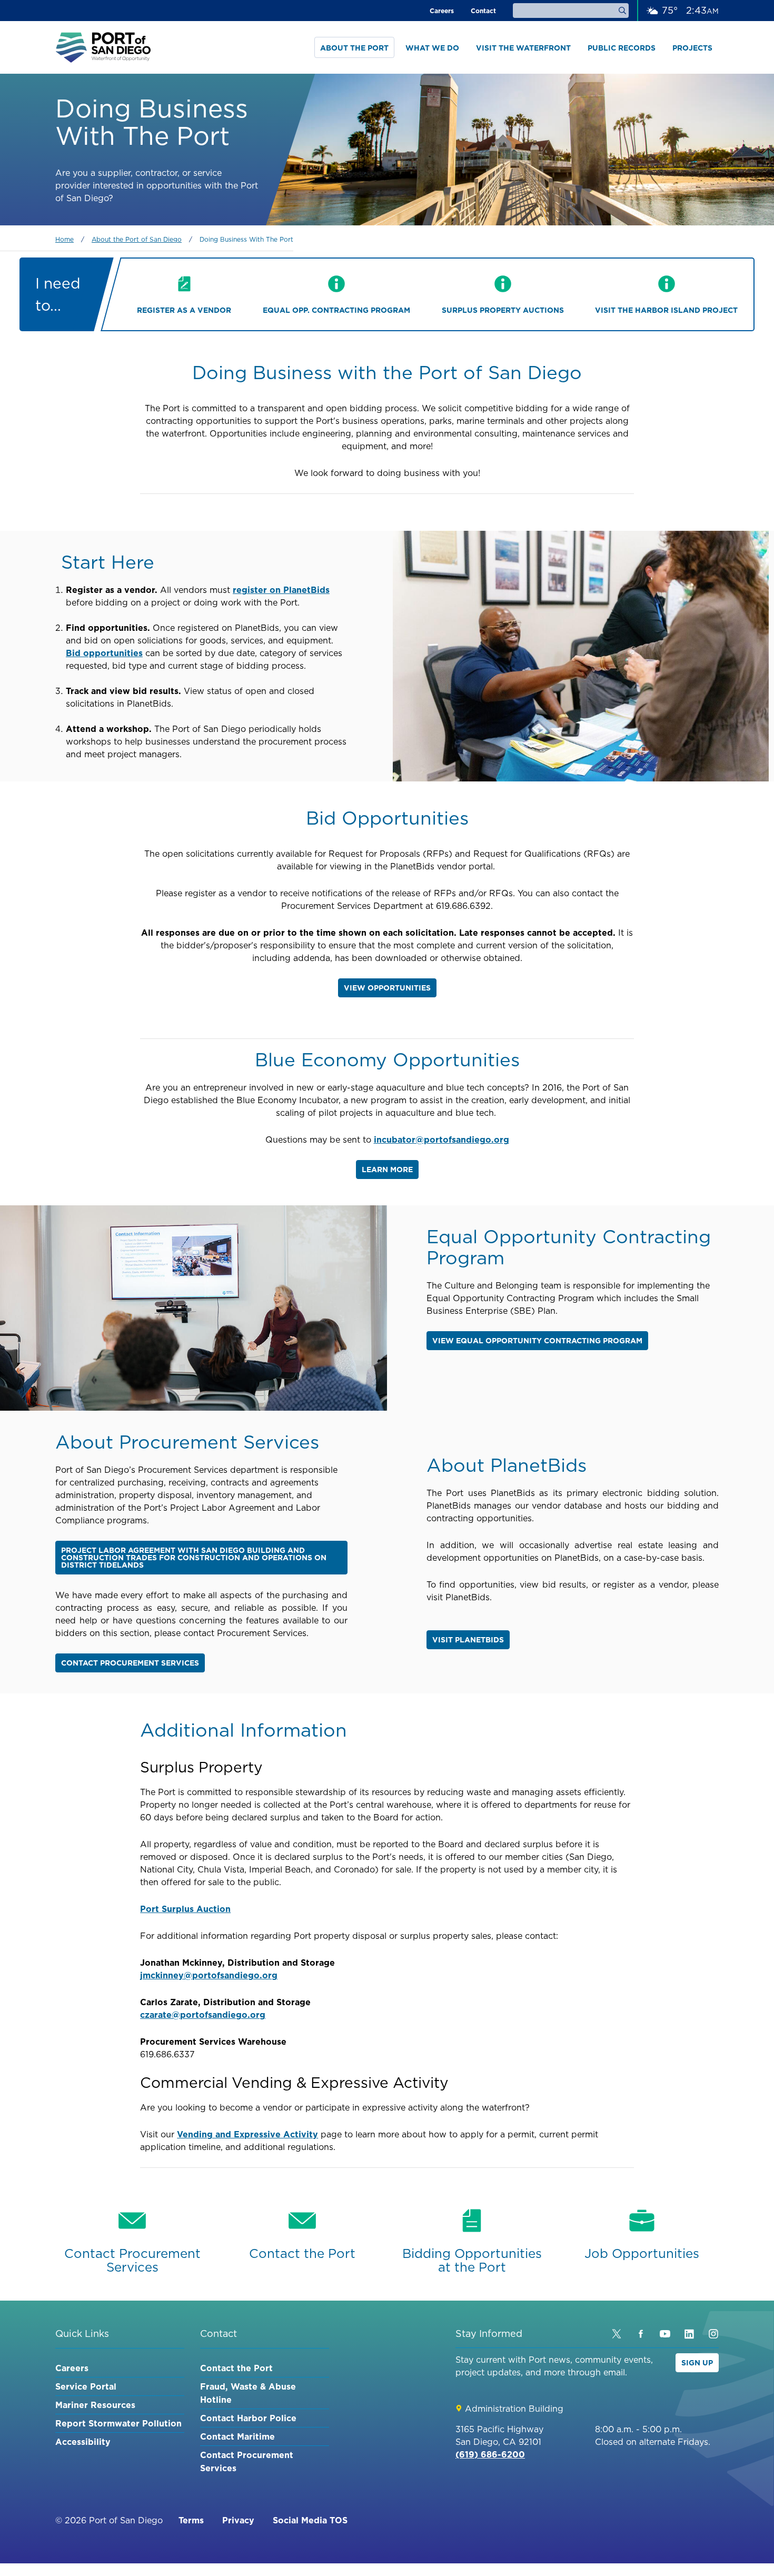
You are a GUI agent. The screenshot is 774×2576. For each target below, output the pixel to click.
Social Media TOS (310, 2520)
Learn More (387, 1170)
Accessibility (83, 2442)
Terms (191, 2520)
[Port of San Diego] (103, 47)
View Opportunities (387, 988)
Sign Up (697, 2363)
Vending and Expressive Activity (247, 2134)
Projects (692, 48)
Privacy (238, 2520)
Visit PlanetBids (468, 1640)
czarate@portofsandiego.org (203, 2015)
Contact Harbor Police (248, 2418)
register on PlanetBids (281, 590)
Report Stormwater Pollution (118, 2423)
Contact (483, 11)
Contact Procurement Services (130, 1663)
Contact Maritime (237, 2436)
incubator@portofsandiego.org (441, 1140)
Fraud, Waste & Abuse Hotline (248, 2393)
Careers (442, 11)
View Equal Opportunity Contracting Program (537, 1341)
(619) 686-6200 (490, 2454)
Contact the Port (236, 2368)
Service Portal (86, 2386)
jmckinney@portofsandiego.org (209, 1975)
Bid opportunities (104, 653)
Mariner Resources (95, 2405)
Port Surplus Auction (185, 1909)
